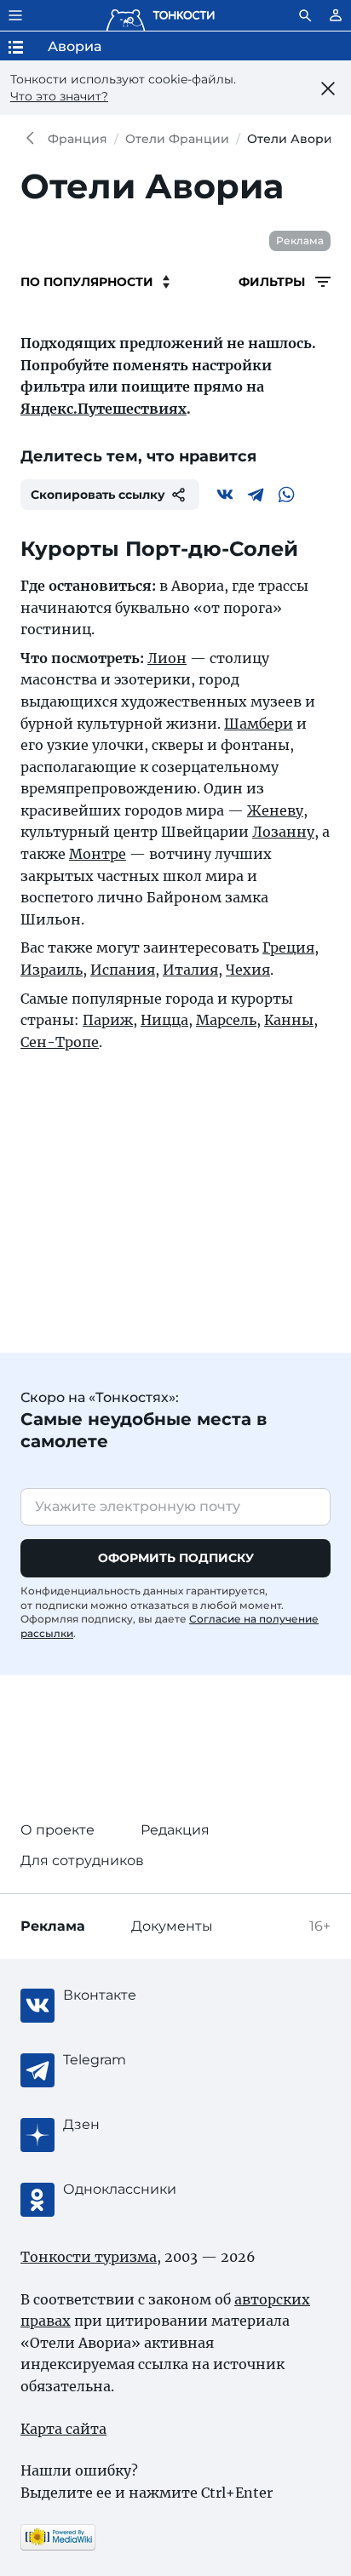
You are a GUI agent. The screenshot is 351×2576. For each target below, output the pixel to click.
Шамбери (259, 724)
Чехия (248, 970)
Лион (167, 658)
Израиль (52, 970)
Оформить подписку (176, 1558)
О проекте (58, 1830)
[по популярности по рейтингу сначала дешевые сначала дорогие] (95, 282)
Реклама (300, 240)
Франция (78, 139)
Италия (190, 970)
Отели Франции (177, 139)
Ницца (164, 1020)
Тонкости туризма (34, 139)
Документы (172, 1926)
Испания (123, 970)
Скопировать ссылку (98, 495)
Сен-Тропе (60, 1042)
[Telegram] (256, 495)
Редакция (175, 1830)
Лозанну (283, 832)
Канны (289, 1020)
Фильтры (273, 282)
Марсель (226, 1020)
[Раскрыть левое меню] (15, 15)
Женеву (275, 810)
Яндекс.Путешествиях (104, 409)
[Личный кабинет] (336, 15)
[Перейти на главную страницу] (160, 15)
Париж (108, 1020)
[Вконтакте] (225, 495)
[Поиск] (305, 15)
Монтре (98, 854)
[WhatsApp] (286, 495)
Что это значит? (59, 96)
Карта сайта (63, 2429)
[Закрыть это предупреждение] (328, 89)
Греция (288, 947)
